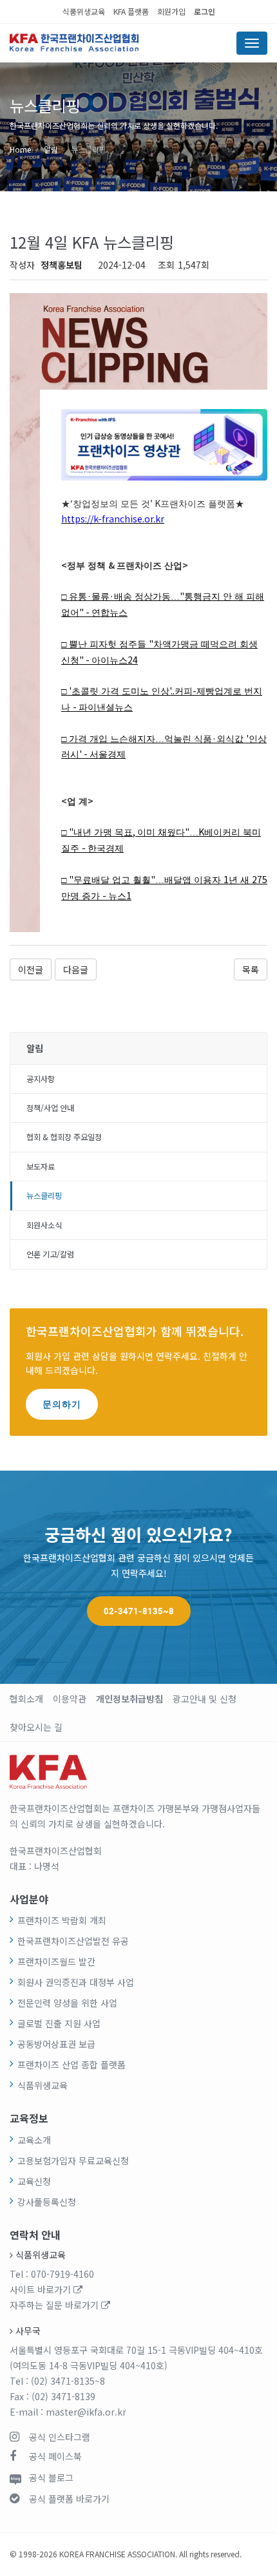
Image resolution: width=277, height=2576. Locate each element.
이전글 (31, 969)
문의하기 (62, 1404)
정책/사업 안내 (50, 1108)
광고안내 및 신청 (205, 1699)
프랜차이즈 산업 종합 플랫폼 (72, 2065)
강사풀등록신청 (47, 2202)
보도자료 (41, 1167)
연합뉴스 (110, 613)
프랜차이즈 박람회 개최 (62, 1920)
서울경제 (108, 755)
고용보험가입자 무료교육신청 (73, 2161)
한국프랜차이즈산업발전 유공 (73, 1941)
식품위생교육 (84, 11)
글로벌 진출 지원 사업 (59, 2023)
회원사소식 (44, 1225)
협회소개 (26, 1699)
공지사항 (41, 1079)
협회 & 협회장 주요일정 (64, 1137)
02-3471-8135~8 (139, 1611)
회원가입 (171, 11)
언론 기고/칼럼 (50, 1254)
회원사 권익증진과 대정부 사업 (76, 1982)
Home (20, 149)
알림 (51, 149)
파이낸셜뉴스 (106, 708)
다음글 (76, 969)
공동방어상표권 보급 (56, 2044)
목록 (251, 969)
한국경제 (106, 849)
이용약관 (70, 1699)
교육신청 (34, 2181)
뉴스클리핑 (89, 149)
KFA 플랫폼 (131, 11)
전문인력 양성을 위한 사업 (67, 2003)
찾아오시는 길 (36, 1727)
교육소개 (34, 2140)
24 (133, 660)
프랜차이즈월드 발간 (56, 1961)
